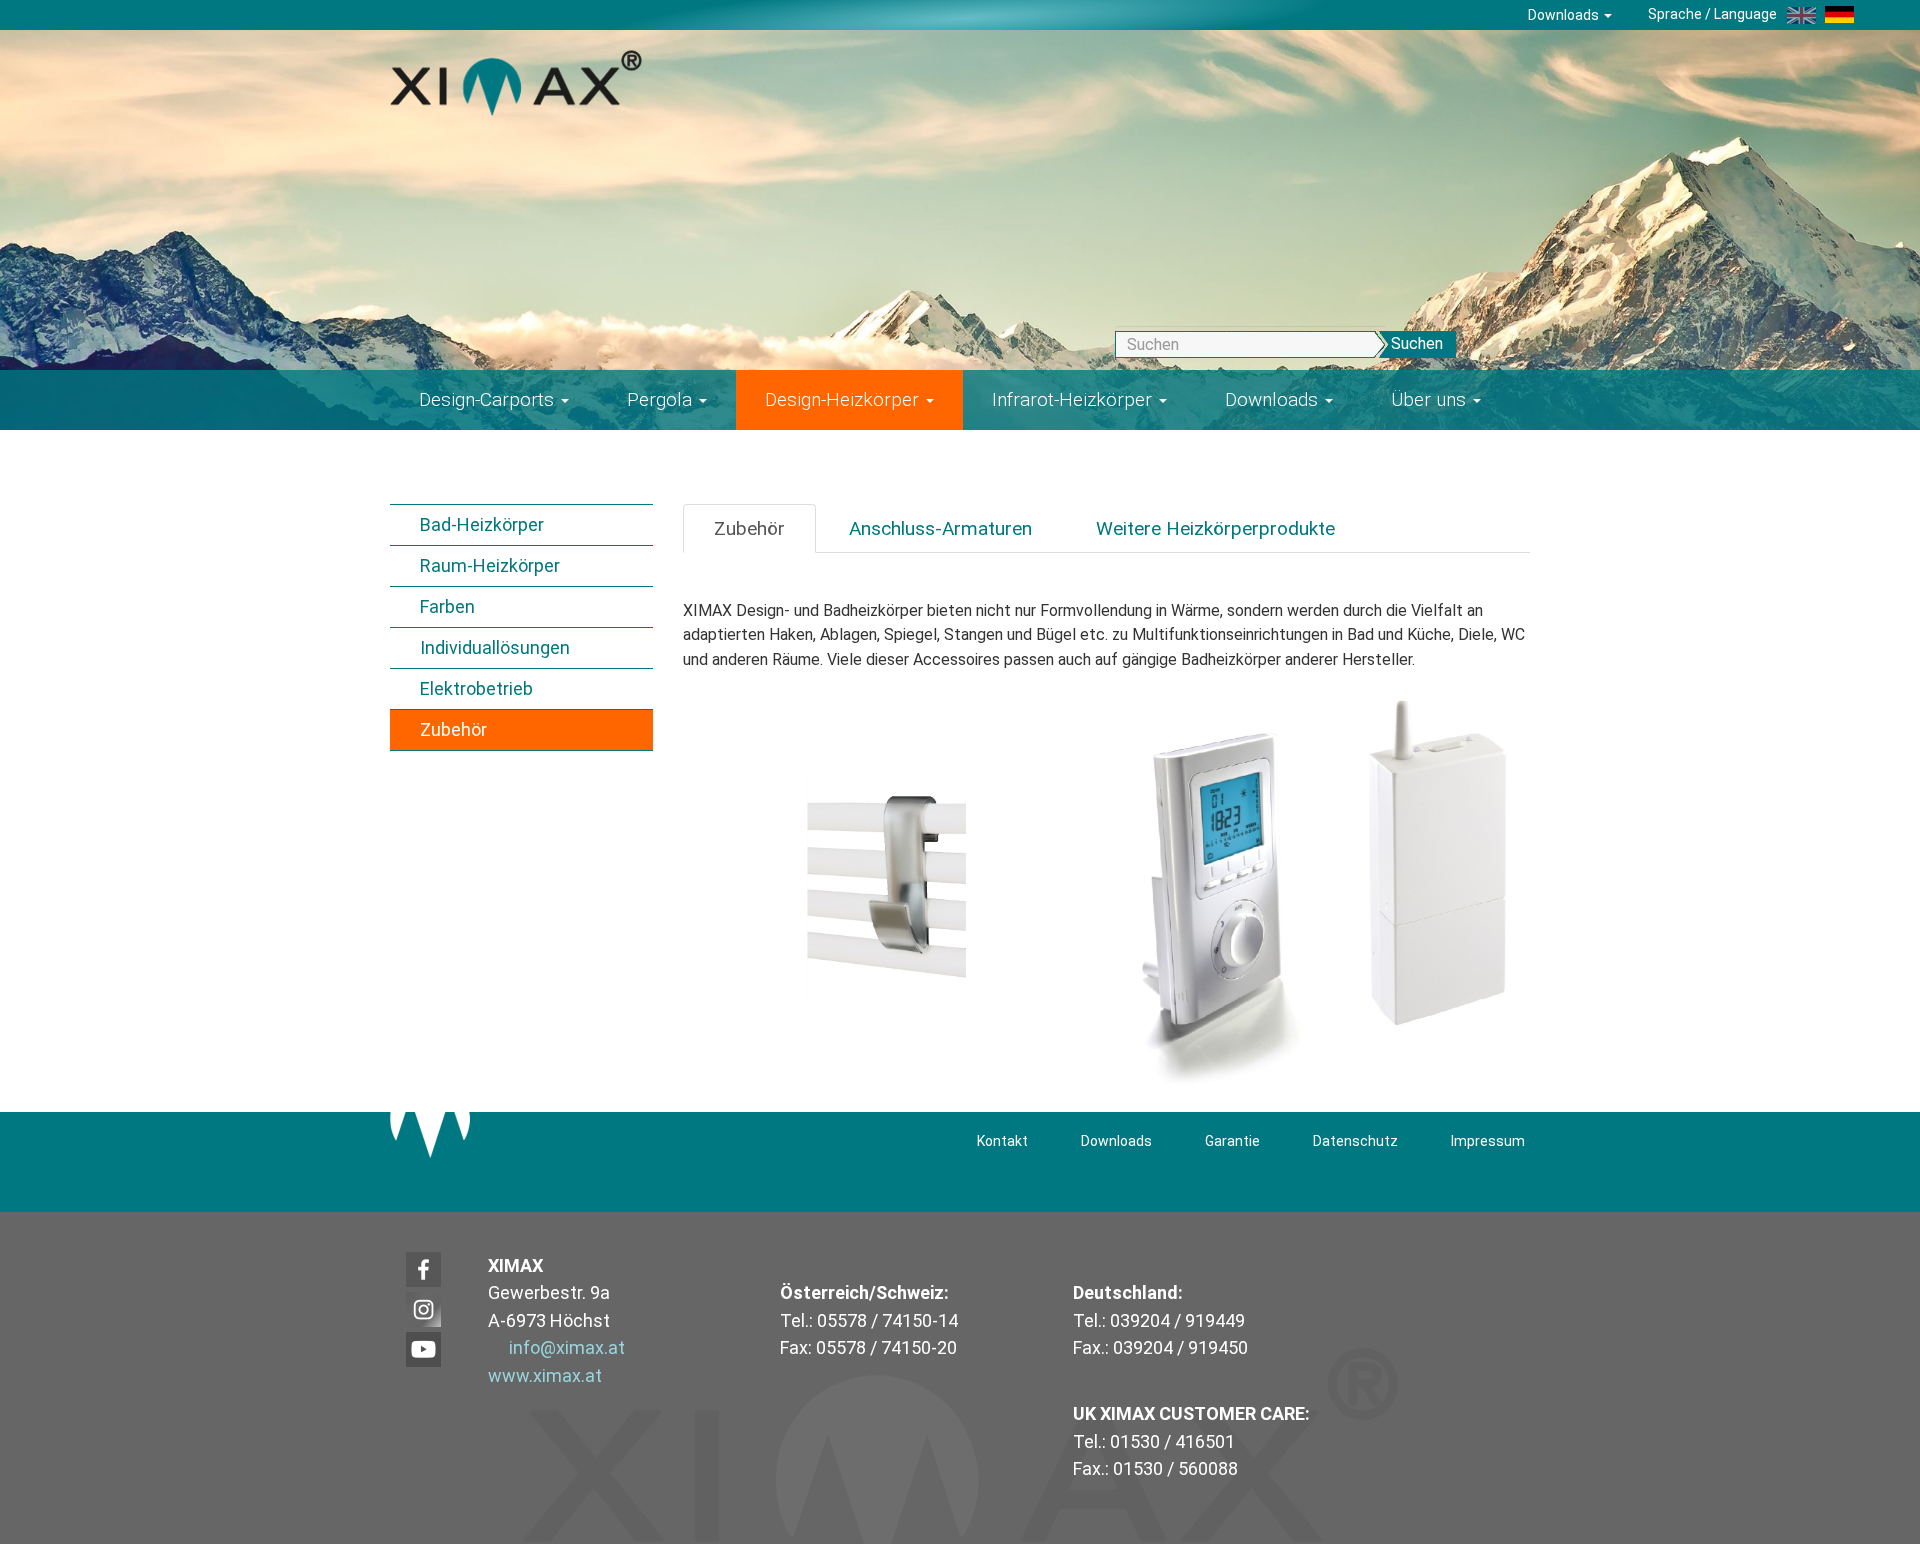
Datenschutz (1355, 1141)
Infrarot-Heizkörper (1074, 399)
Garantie (1232, 1141)
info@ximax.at (567, 1347)
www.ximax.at (545, 1375)
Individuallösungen (495, 647)
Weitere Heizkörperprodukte (1215, 528)
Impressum (1488, 1141)
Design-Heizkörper (844, 399)
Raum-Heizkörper (490, 565)
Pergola (662, 399)
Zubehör (453, 729)
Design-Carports (489, 399)
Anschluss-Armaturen (940, 528)
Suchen (1417, 343)
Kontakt (1002, 1141)
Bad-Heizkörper (482, 524)
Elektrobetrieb (476, 688)
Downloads (1565, 15)
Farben (447, 606)
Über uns (1431, 399)
